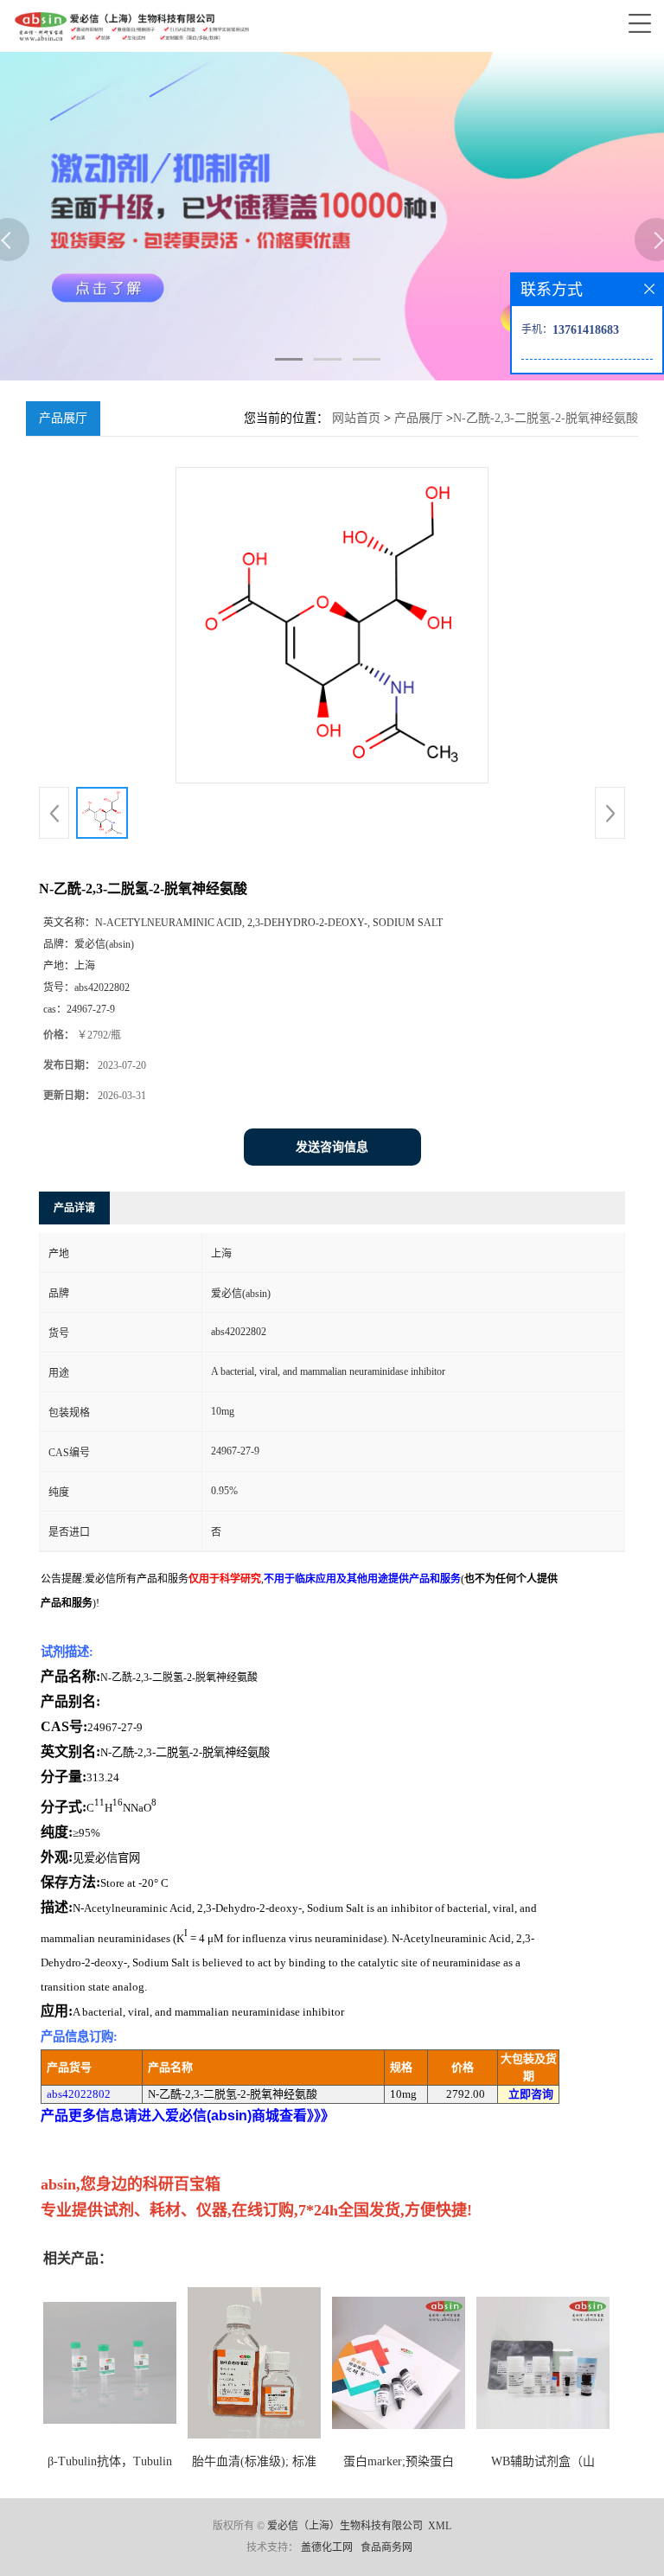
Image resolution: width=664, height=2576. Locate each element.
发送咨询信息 (332, 1147)
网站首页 (356, 418)
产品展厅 (418, 418)
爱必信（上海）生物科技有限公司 (345, 2526)
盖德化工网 (327, 2547)
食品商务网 (386, 2547)
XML (440, 2526)
